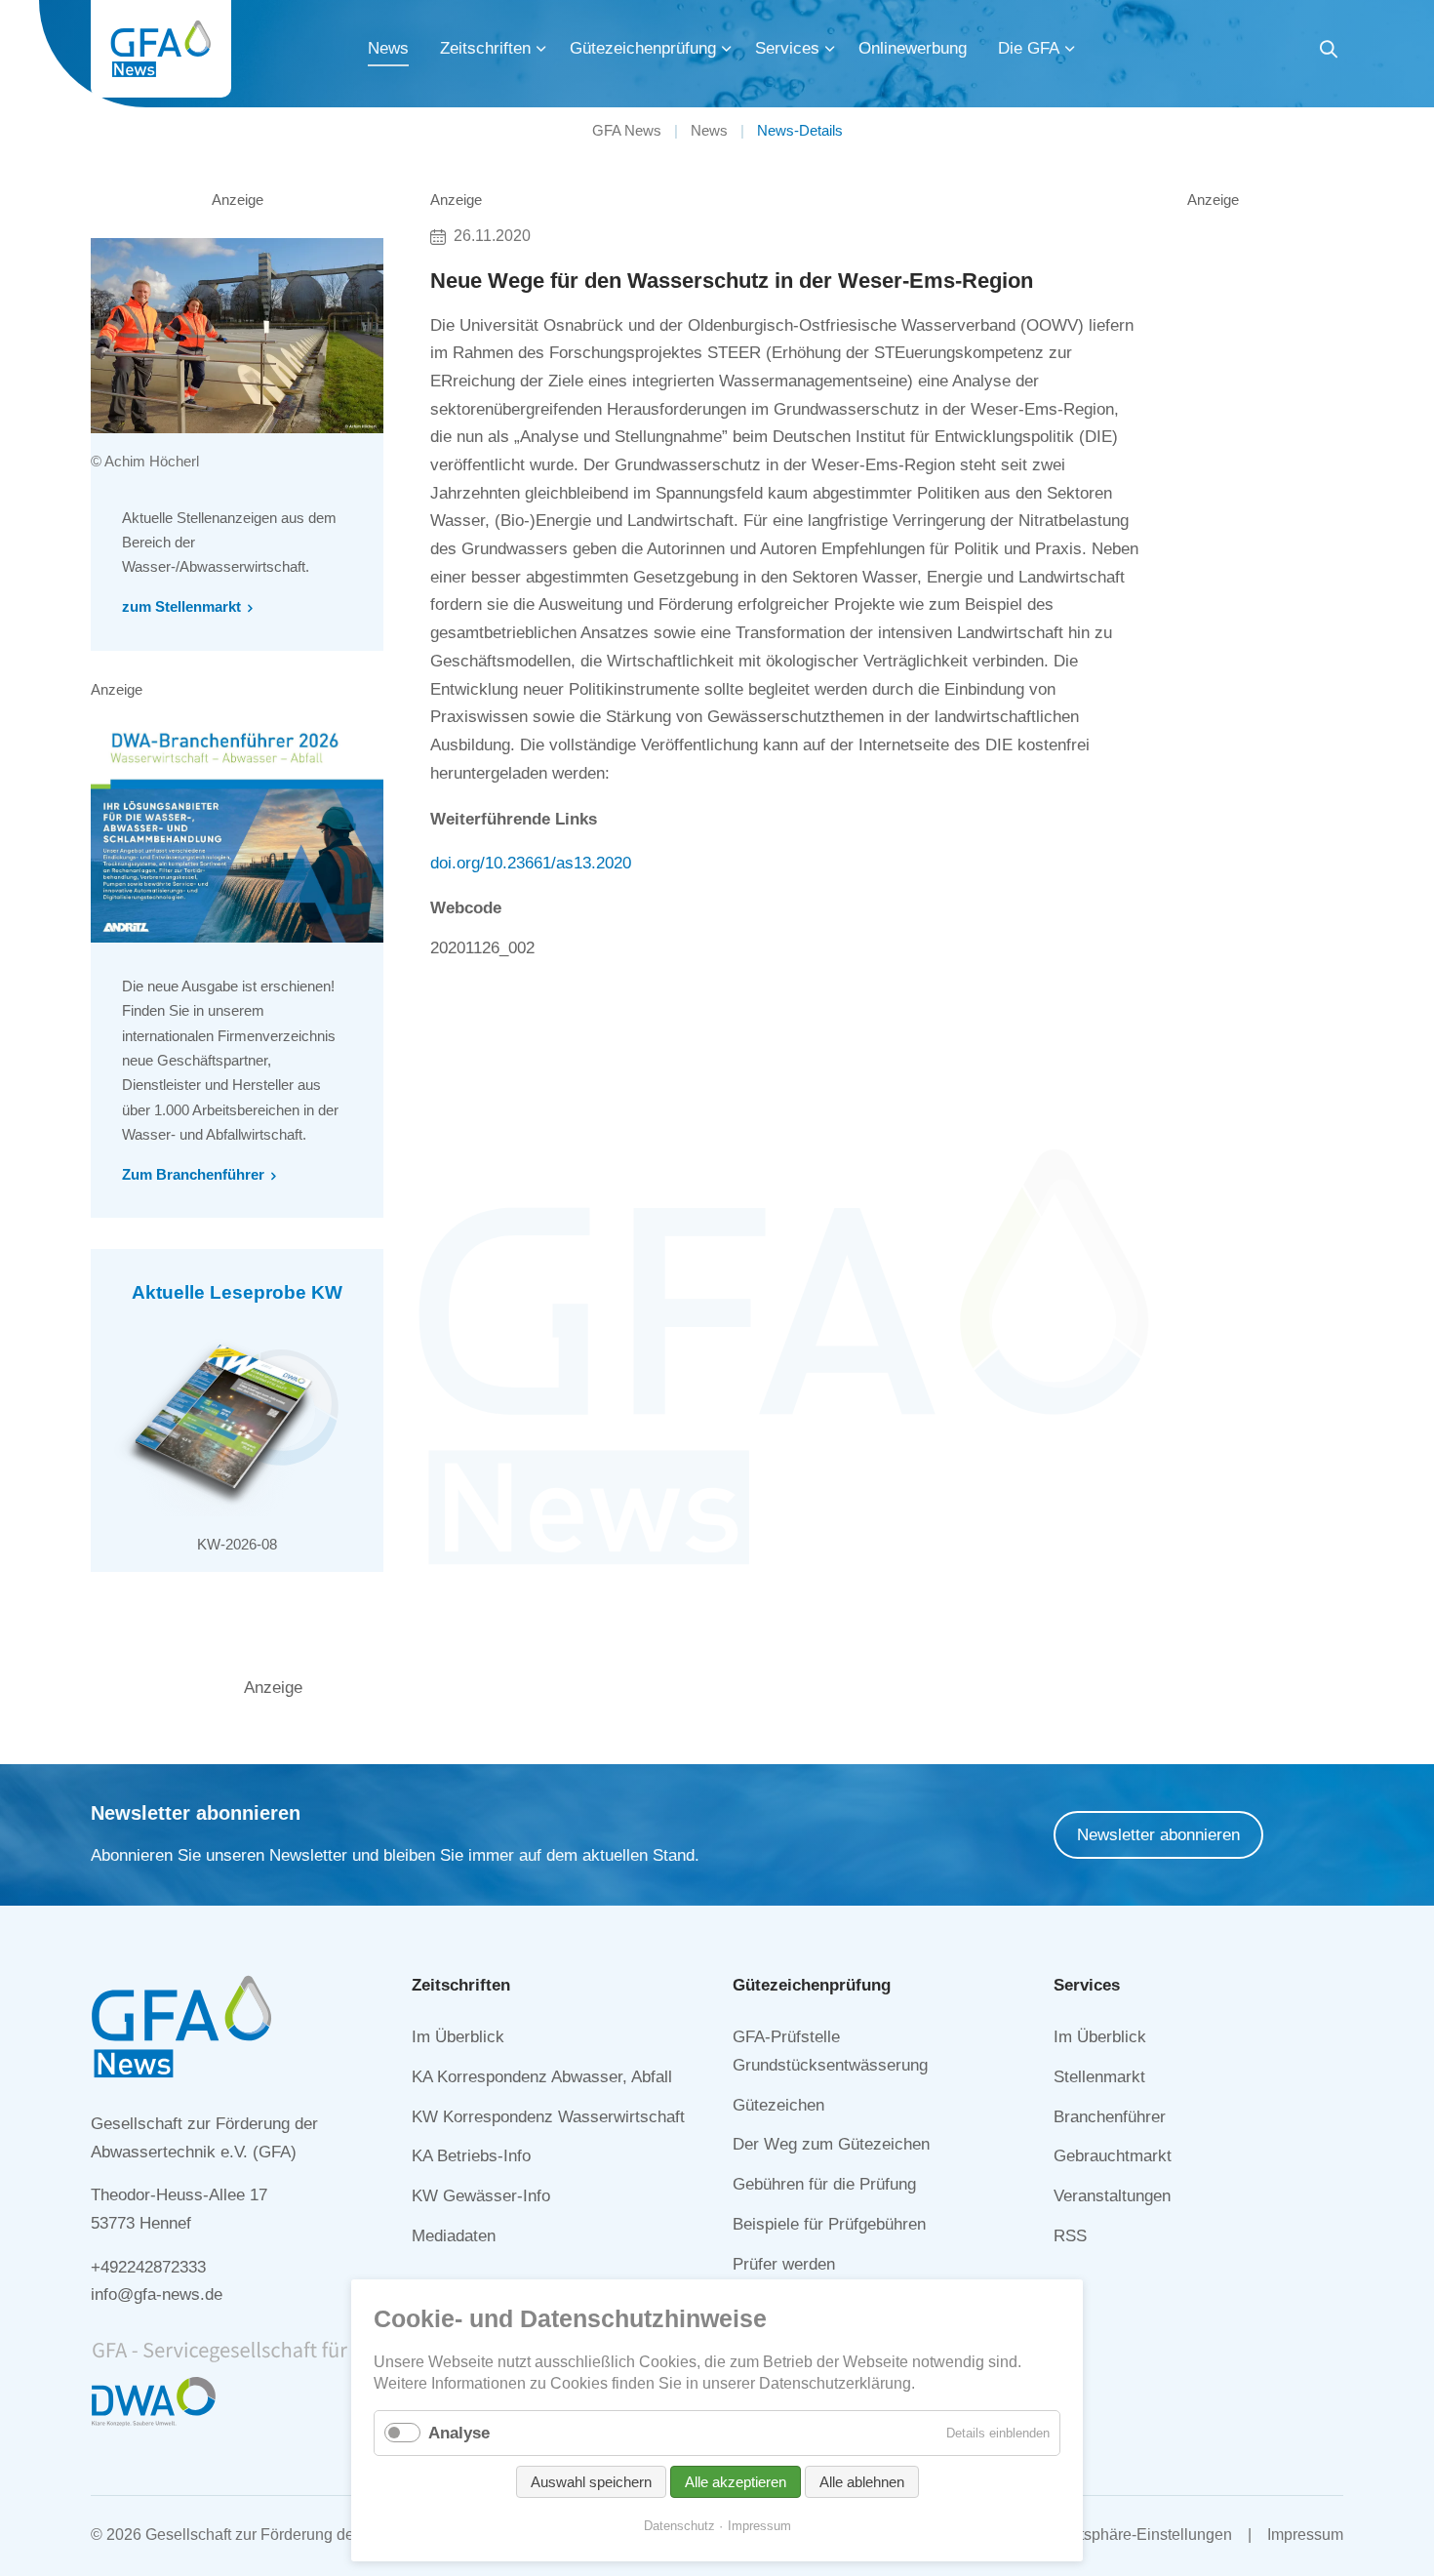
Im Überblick (458, 2037)
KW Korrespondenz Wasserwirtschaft (548, 2117)
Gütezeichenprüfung (643, 48)
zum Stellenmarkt (181, 606)
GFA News (627, 130)
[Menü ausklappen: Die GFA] (1070, 49)
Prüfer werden (784, 2264)
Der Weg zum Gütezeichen (831, 2144)
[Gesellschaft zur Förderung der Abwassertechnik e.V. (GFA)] (161, 49)
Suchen (1329, 52)
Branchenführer (1110, 2117)
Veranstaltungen (1112, 2196)
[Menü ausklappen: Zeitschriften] (541, 49)
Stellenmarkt (1099, 2077)
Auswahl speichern (591, 2482)
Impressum (1305, 2535)
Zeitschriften (485, 48)
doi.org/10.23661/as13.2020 (531, 863)
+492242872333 (148, 2267)
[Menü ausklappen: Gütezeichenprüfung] (727, 49)
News (388, 48)
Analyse (459, 2433)
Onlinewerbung (913, 48)
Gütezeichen (778, 2105)
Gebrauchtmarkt (1113, 2156)
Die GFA (1029, 48)
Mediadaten (454, 2236)
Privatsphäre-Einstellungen (1138, 2535)
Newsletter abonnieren (1158, 1835)
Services (787, 48)
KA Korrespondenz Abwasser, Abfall (542, 2077)
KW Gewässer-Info (481, 2196)
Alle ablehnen (862, 2482)
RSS (1070, 2236)
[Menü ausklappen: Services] (830, 49)
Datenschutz (679, 2526)
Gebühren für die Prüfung (824, 2184)
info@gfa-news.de (157, 2294)
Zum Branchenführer (193, 1174)
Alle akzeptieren (736, 2482)
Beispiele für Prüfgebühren (829, 2224)
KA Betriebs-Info (471, 2156)
